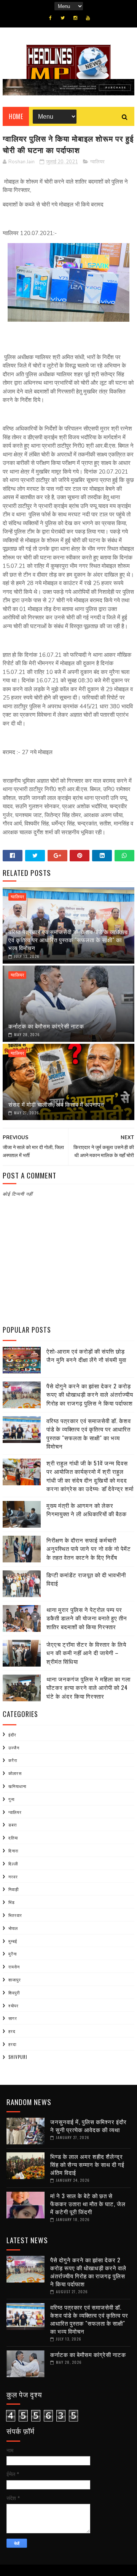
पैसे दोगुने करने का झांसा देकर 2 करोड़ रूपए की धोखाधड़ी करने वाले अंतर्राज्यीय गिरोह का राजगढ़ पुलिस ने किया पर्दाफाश (90, 1394)
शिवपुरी (14, 1992)
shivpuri (18, 2057)
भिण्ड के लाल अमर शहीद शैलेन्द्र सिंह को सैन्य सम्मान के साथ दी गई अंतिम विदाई (87, 2164)
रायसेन (14, 1967)
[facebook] (50, 18)
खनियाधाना (17, 1786)
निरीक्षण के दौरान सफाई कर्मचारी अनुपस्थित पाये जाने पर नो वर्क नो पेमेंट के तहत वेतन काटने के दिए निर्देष (89, 1548)
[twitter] (63, 18)
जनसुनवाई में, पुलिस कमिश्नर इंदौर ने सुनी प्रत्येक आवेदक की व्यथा (88, 2125)
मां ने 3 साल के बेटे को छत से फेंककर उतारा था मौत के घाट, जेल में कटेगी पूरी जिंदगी (88, 2204)
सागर (13, 2018)
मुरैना (13, 1954)
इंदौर (12, 1735)
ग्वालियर (97, 162)
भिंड (12, 1902)
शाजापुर (15, 1980)
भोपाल (13, 1928)
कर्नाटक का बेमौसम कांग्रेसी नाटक (46, 1026)
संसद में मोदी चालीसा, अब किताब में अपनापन (56, 1104)
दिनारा (13, 1851)
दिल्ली (13, 1863)
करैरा (13, 1760)
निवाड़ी (14, 1889)
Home (16, 116)
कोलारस (15, 1773)
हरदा (12, 2044)
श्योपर (14, 2005)
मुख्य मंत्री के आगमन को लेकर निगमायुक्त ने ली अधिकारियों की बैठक (87, 1510)
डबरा (13, 1825)
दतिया (13, 1838)
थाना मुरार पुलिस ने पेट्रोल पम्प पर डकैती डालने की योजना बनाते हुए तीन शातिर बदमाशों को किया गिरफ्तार (87, 1618)
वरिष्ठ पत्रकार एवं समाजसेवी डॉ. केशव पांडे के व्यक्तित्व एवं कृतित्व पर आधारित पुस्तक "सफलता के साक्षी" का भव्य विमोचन (68, 940)
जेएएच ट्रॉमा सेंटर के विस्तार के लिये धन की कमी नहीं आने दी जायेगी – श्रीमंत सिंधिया (86, 1653)
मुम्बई (13, 1941)
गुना (11, 1799)
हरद (12, 2031)
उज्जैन (14, 1747)
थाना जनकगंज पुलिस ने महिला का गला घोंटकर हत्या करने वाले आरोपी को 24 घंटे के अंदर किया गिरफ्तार (88, 1687)
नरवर (13, 1876)
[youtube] (88, 18)
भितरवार (15, 1915)
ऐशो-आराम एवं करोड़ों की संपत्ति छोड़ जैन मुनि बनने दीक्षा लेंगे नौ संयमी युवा (86, 1355)
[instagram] (75, 18)
